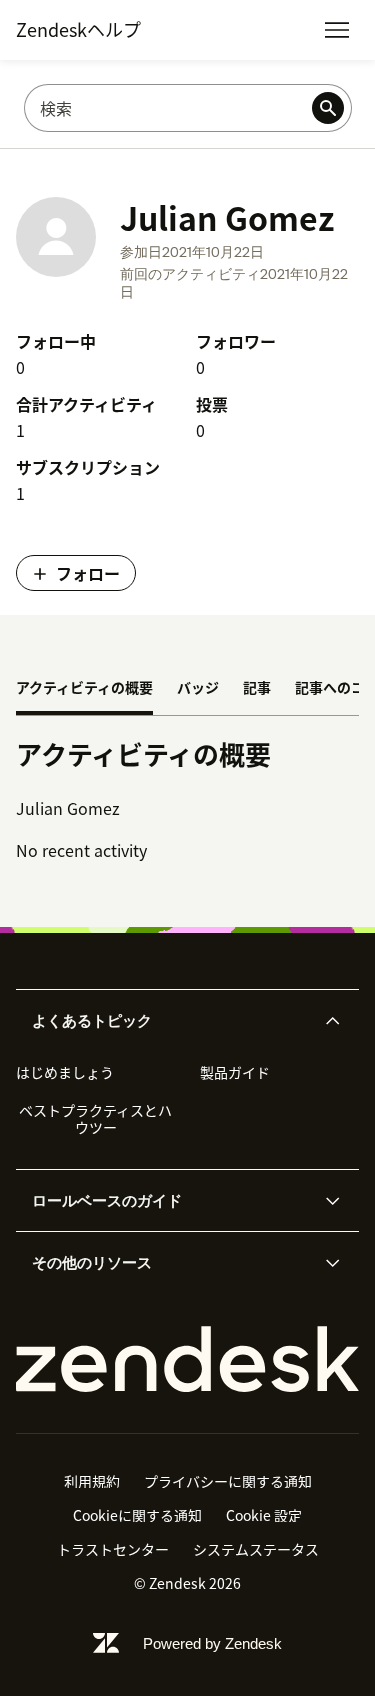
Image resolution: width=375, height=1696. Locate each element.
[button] (171, 1021)
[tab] (84, 689)
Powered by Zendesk (212, 1643)
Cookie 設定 (264, 1515)
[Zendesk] (187, 1359)
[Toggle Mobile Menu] (337, 30)
